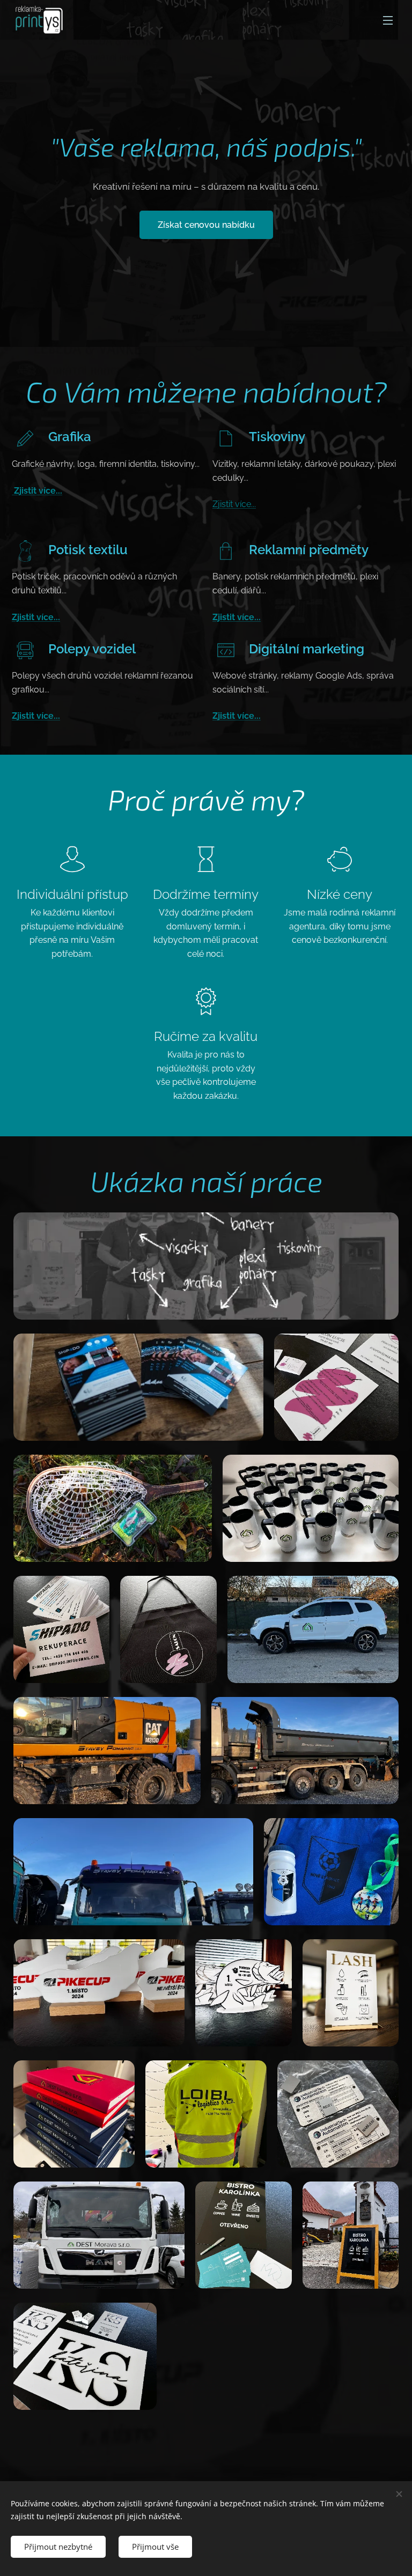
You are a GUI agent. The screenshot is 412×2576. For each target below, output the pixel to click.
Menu (388, 20)
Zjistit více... (37, 491)
